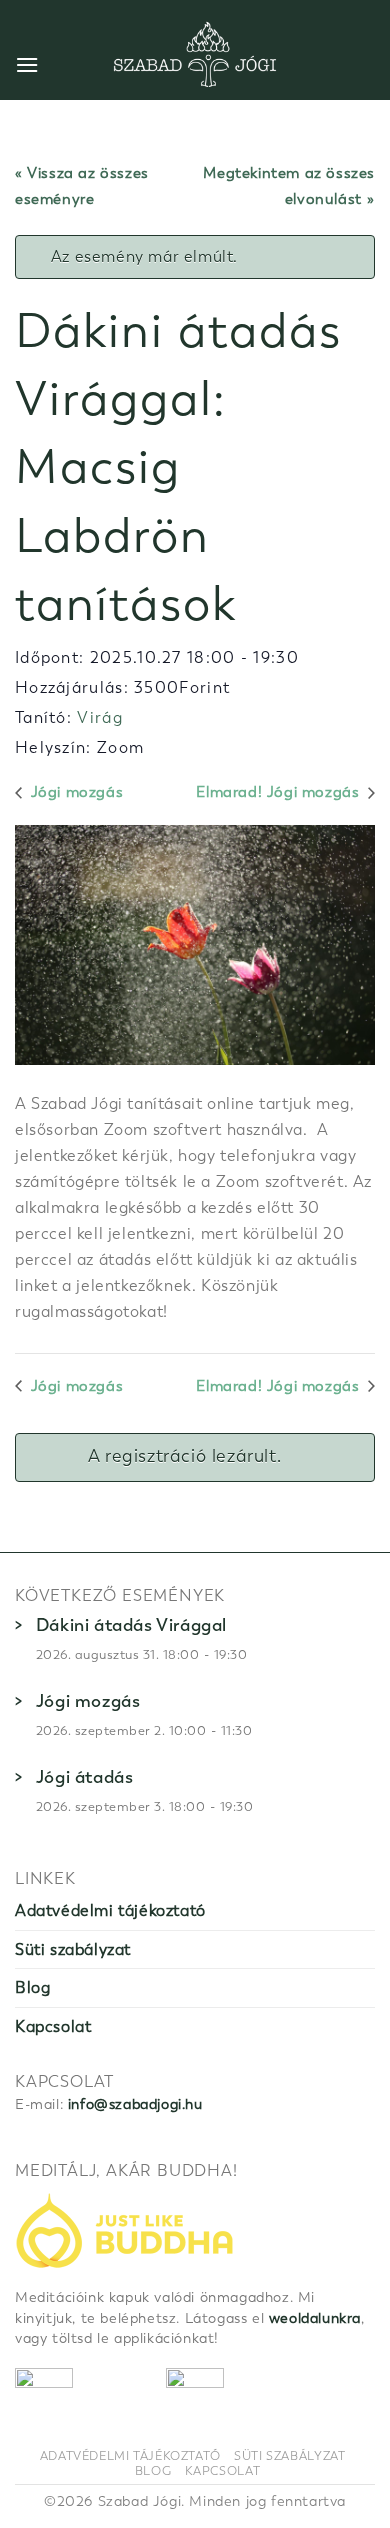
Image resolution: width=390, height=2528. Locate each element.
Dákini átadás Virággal (131, 1625)
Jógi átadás (85, 1777)
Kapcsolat (53, 2026)
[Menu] (27, 64)
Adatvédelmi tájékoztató (110, 1910)
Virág (100, 717)
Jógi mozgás (74, 792)
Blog (32, 1987)
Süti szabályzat (73, 1949)
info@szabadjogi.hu (135, 2104)
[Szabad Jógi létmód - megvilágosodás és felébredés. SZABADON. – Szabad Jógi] (195, 55)
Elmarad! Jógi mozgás (280, 792)
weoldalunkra (315, 2318)
